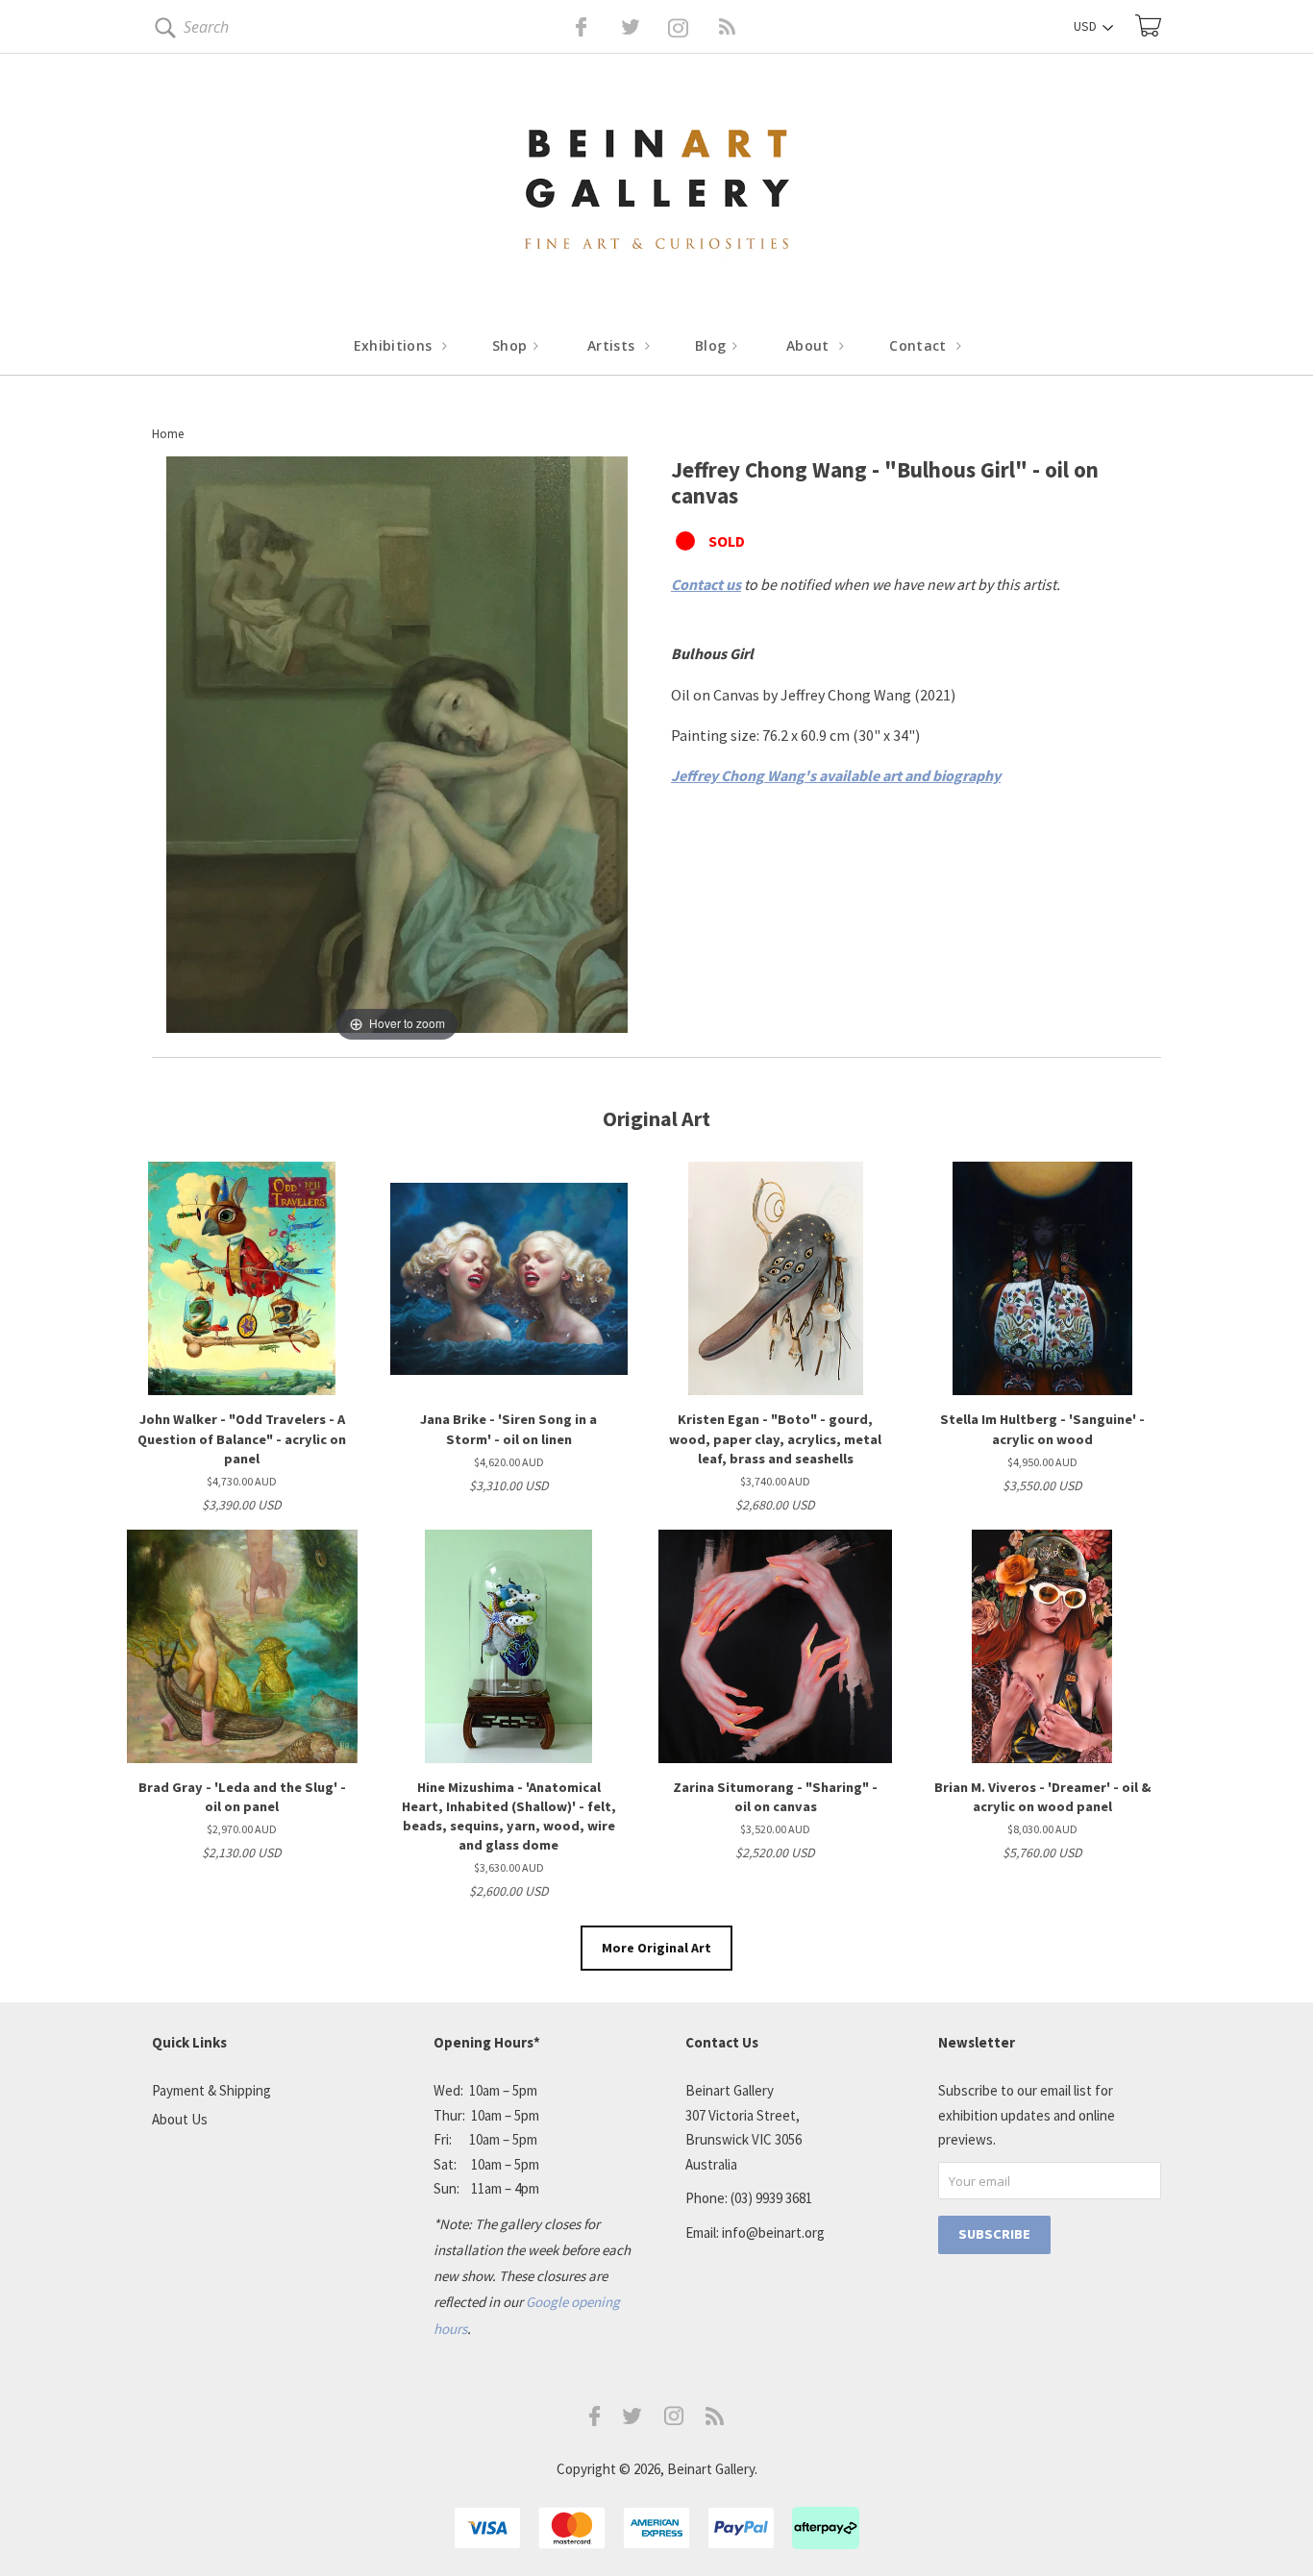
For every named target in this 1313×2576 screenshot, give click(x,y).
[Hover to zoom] (397, 749)
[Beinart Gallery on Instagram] (674, 2420)
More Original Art (656, 1948)
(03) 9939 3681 (771, 2198)
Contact (920, 345)
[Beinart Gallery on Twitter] (595, 27)
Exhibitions (395, 345)
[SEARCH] (162, 31)
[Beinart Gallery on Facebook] (568, 27)
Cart (1148, 25)
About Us (180, 2119)
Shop (512, 345)
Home (168, 434)
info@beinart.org (773, 2233)
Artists (613, 345)
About (810, 345)
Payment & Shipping (211, 2090)
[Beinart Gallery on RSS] (693, 27)
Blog (713, 345)
